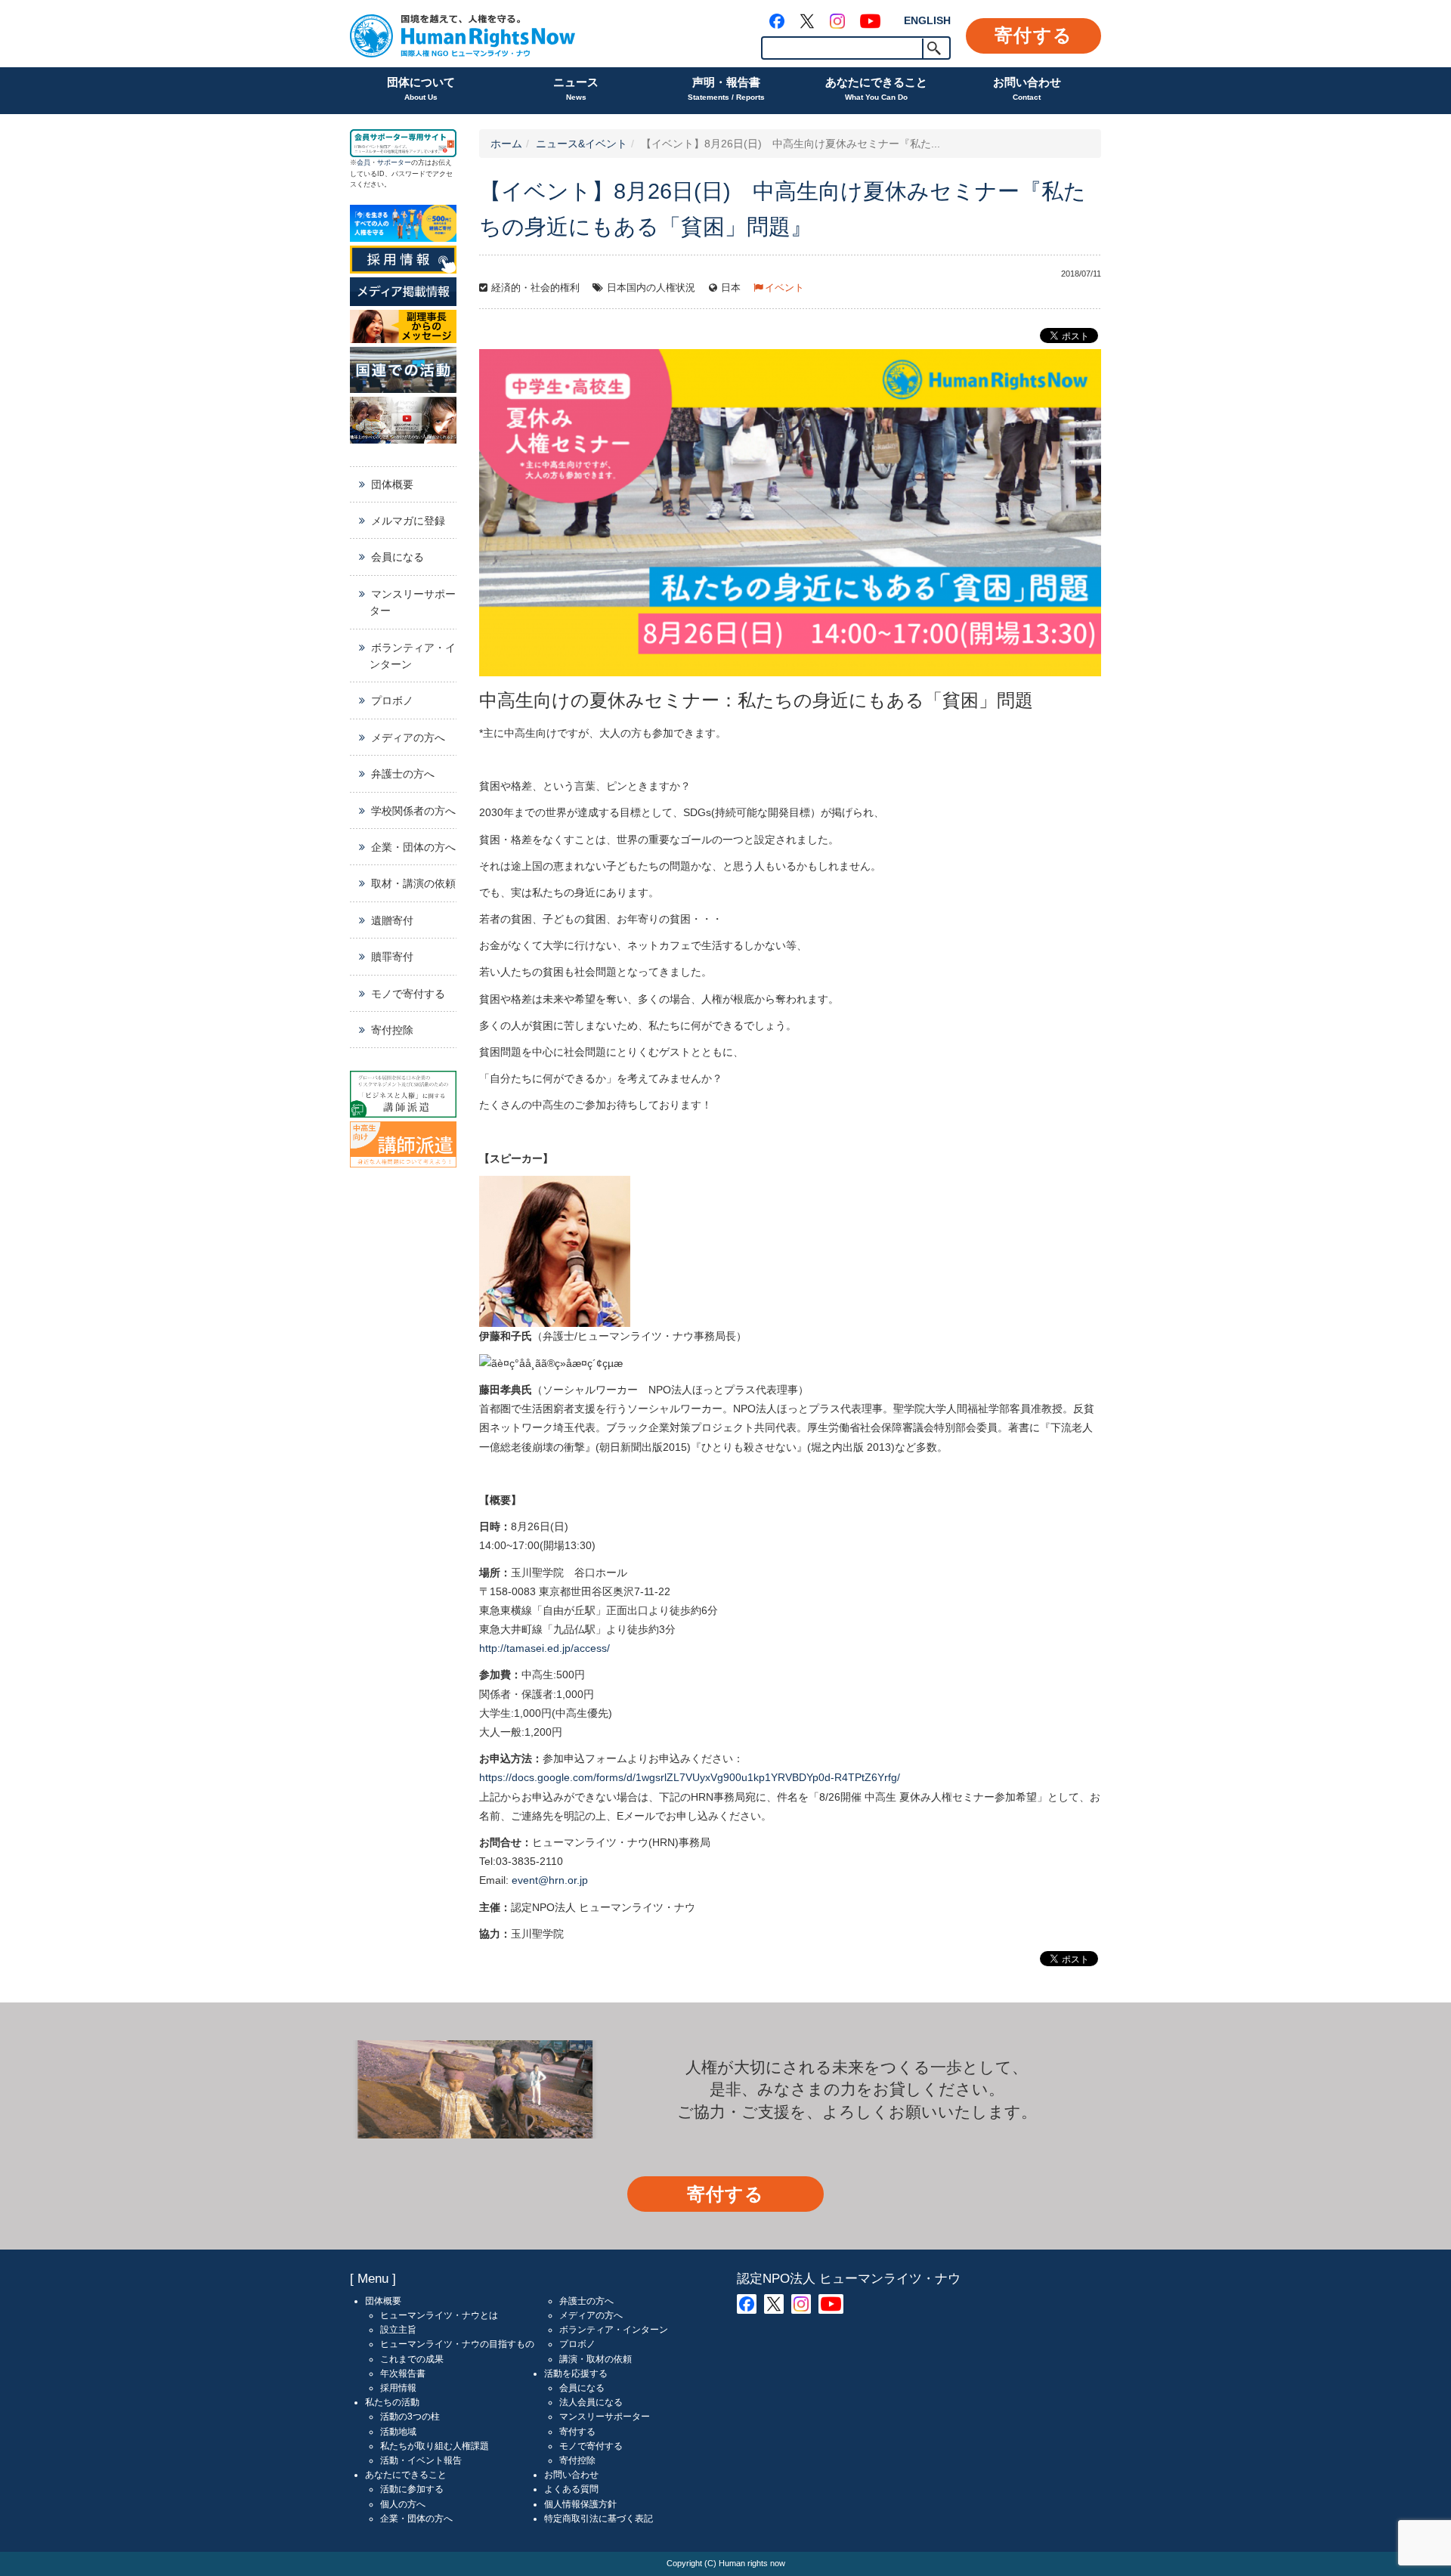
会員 (364, 162)
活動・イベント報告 (421, 2460)
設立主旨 (398, 2330)
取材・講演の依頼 (413, 883)
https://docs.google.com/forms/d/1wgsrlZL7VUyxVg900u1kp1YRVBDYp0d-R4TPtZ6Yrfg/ (690, 1777)
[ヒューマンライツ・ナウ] (463, 34)
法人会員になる (591, 2402)
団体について (421, 88)
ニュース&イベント (582, 144)
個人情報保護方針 (580, 2504)
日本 (731, 288)
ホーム (506, 144)
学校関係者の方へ (413, 811)
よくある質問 (571, 2489)
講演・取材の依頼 (596, 2359)
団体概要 (392, 484)
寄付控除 (392, 1030)
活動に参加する (412, 2489)
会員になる (398, 557)
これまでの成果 (412, 2359)
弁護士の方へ (403, 774)
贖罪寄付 (392, 957)
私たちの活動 (392, 2402)
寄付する (1033, 35)
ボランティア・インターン (413, 656)
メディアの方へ (408, 738)
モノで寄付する (408, 994)
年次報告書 (403, 2373)
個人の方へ (403, 2504)
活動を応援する (576, 2373)
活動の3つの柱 (410, 2417)
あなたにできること (876, 88)
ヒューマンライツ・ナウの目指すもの (457, 2344)
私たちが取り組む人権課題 (435, 2446)
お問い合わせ (1027, 88)
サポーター (394, 162)
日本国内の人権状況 (651, 288)
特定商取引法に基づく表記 (599, 2519)
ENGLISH (927, 20)
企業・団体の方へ (413, 847)
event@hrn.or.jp (550, 1880)
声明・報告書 (726, 88)
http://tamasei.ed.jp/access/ (545, 1648)
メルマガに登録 (408, 521)
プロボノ (392, 700)
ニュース (576, 88)
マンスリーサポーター (413, 602)
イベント (784, 288)
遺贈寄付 (392, 920)
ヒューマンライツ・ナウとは (439, 2315)
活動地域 (398, 2432)
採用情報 (398, 2388)
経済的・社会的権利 (535, 288)
